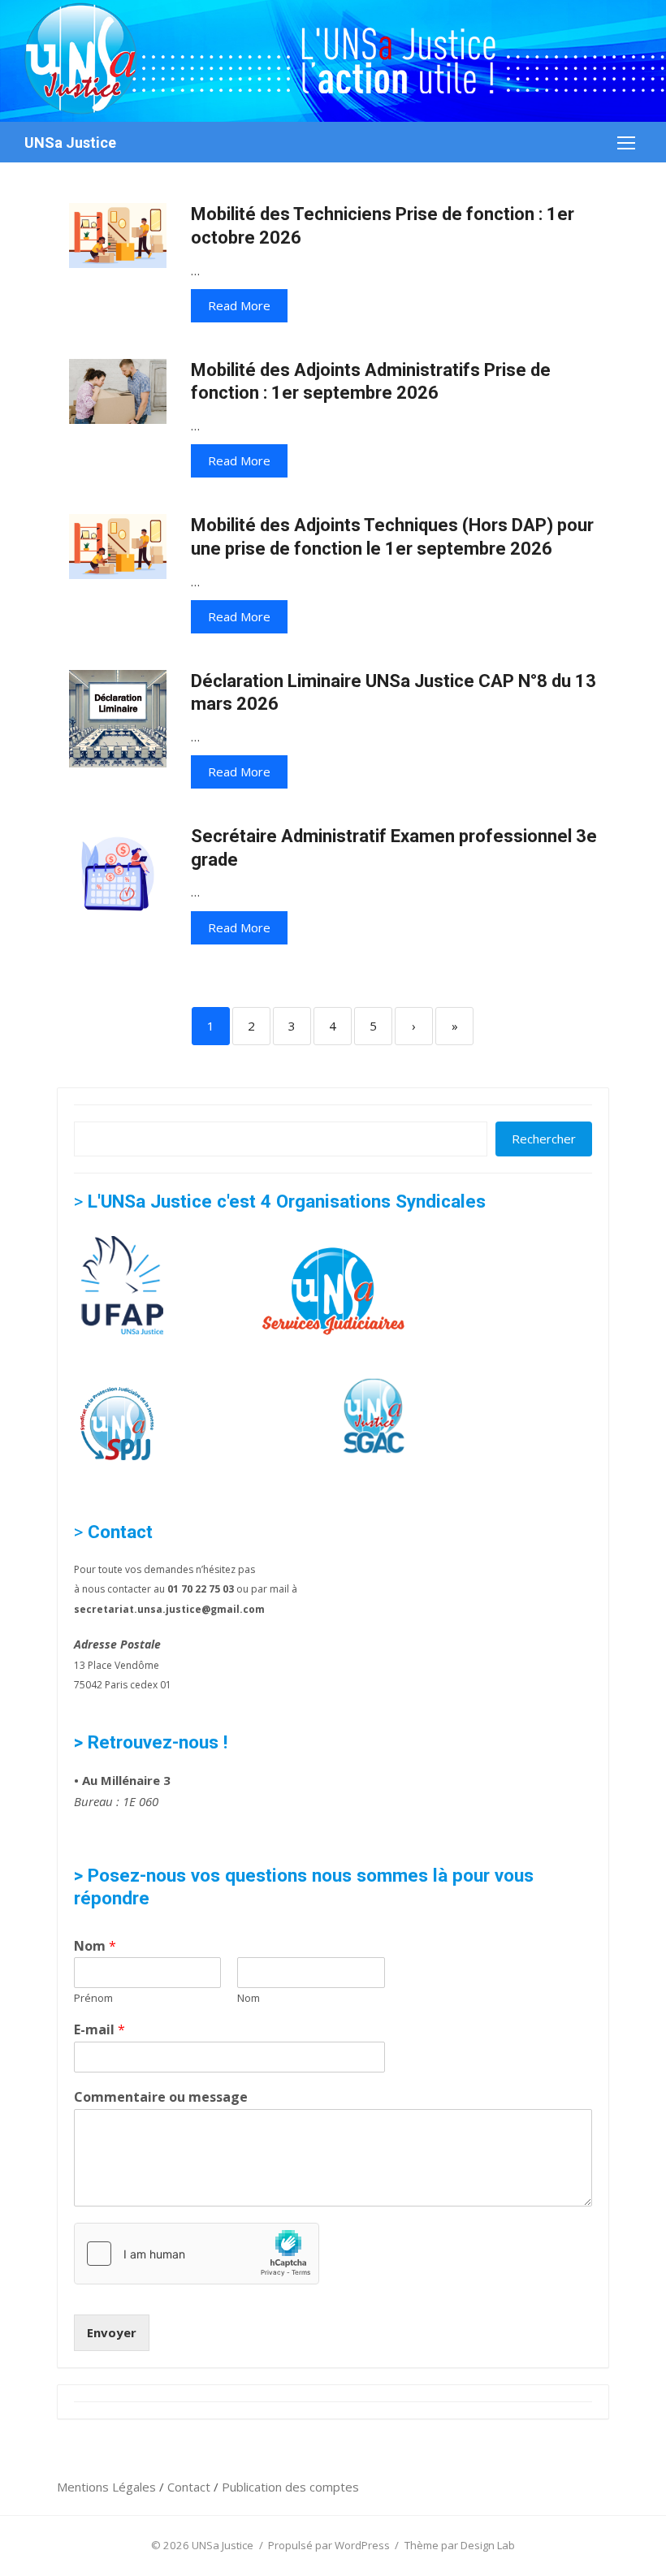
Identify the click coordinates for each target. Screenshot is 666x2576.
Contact (190, 2487)
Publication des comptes (290, 2487)
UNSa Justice (70, 143)
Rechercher (544, 1139)
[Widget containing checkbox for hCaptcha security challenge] (197, 2254)
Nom (95, 1946)
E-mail (99, 2030)
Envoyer (112, 2332)
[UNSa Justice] (333, 61)
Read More (239, 305)
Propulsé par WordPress (329, 2545)
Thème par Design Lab (460, 2545)
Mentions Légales (108, 2487)
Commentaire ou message (161, 2097)
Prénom (93, 1998)
